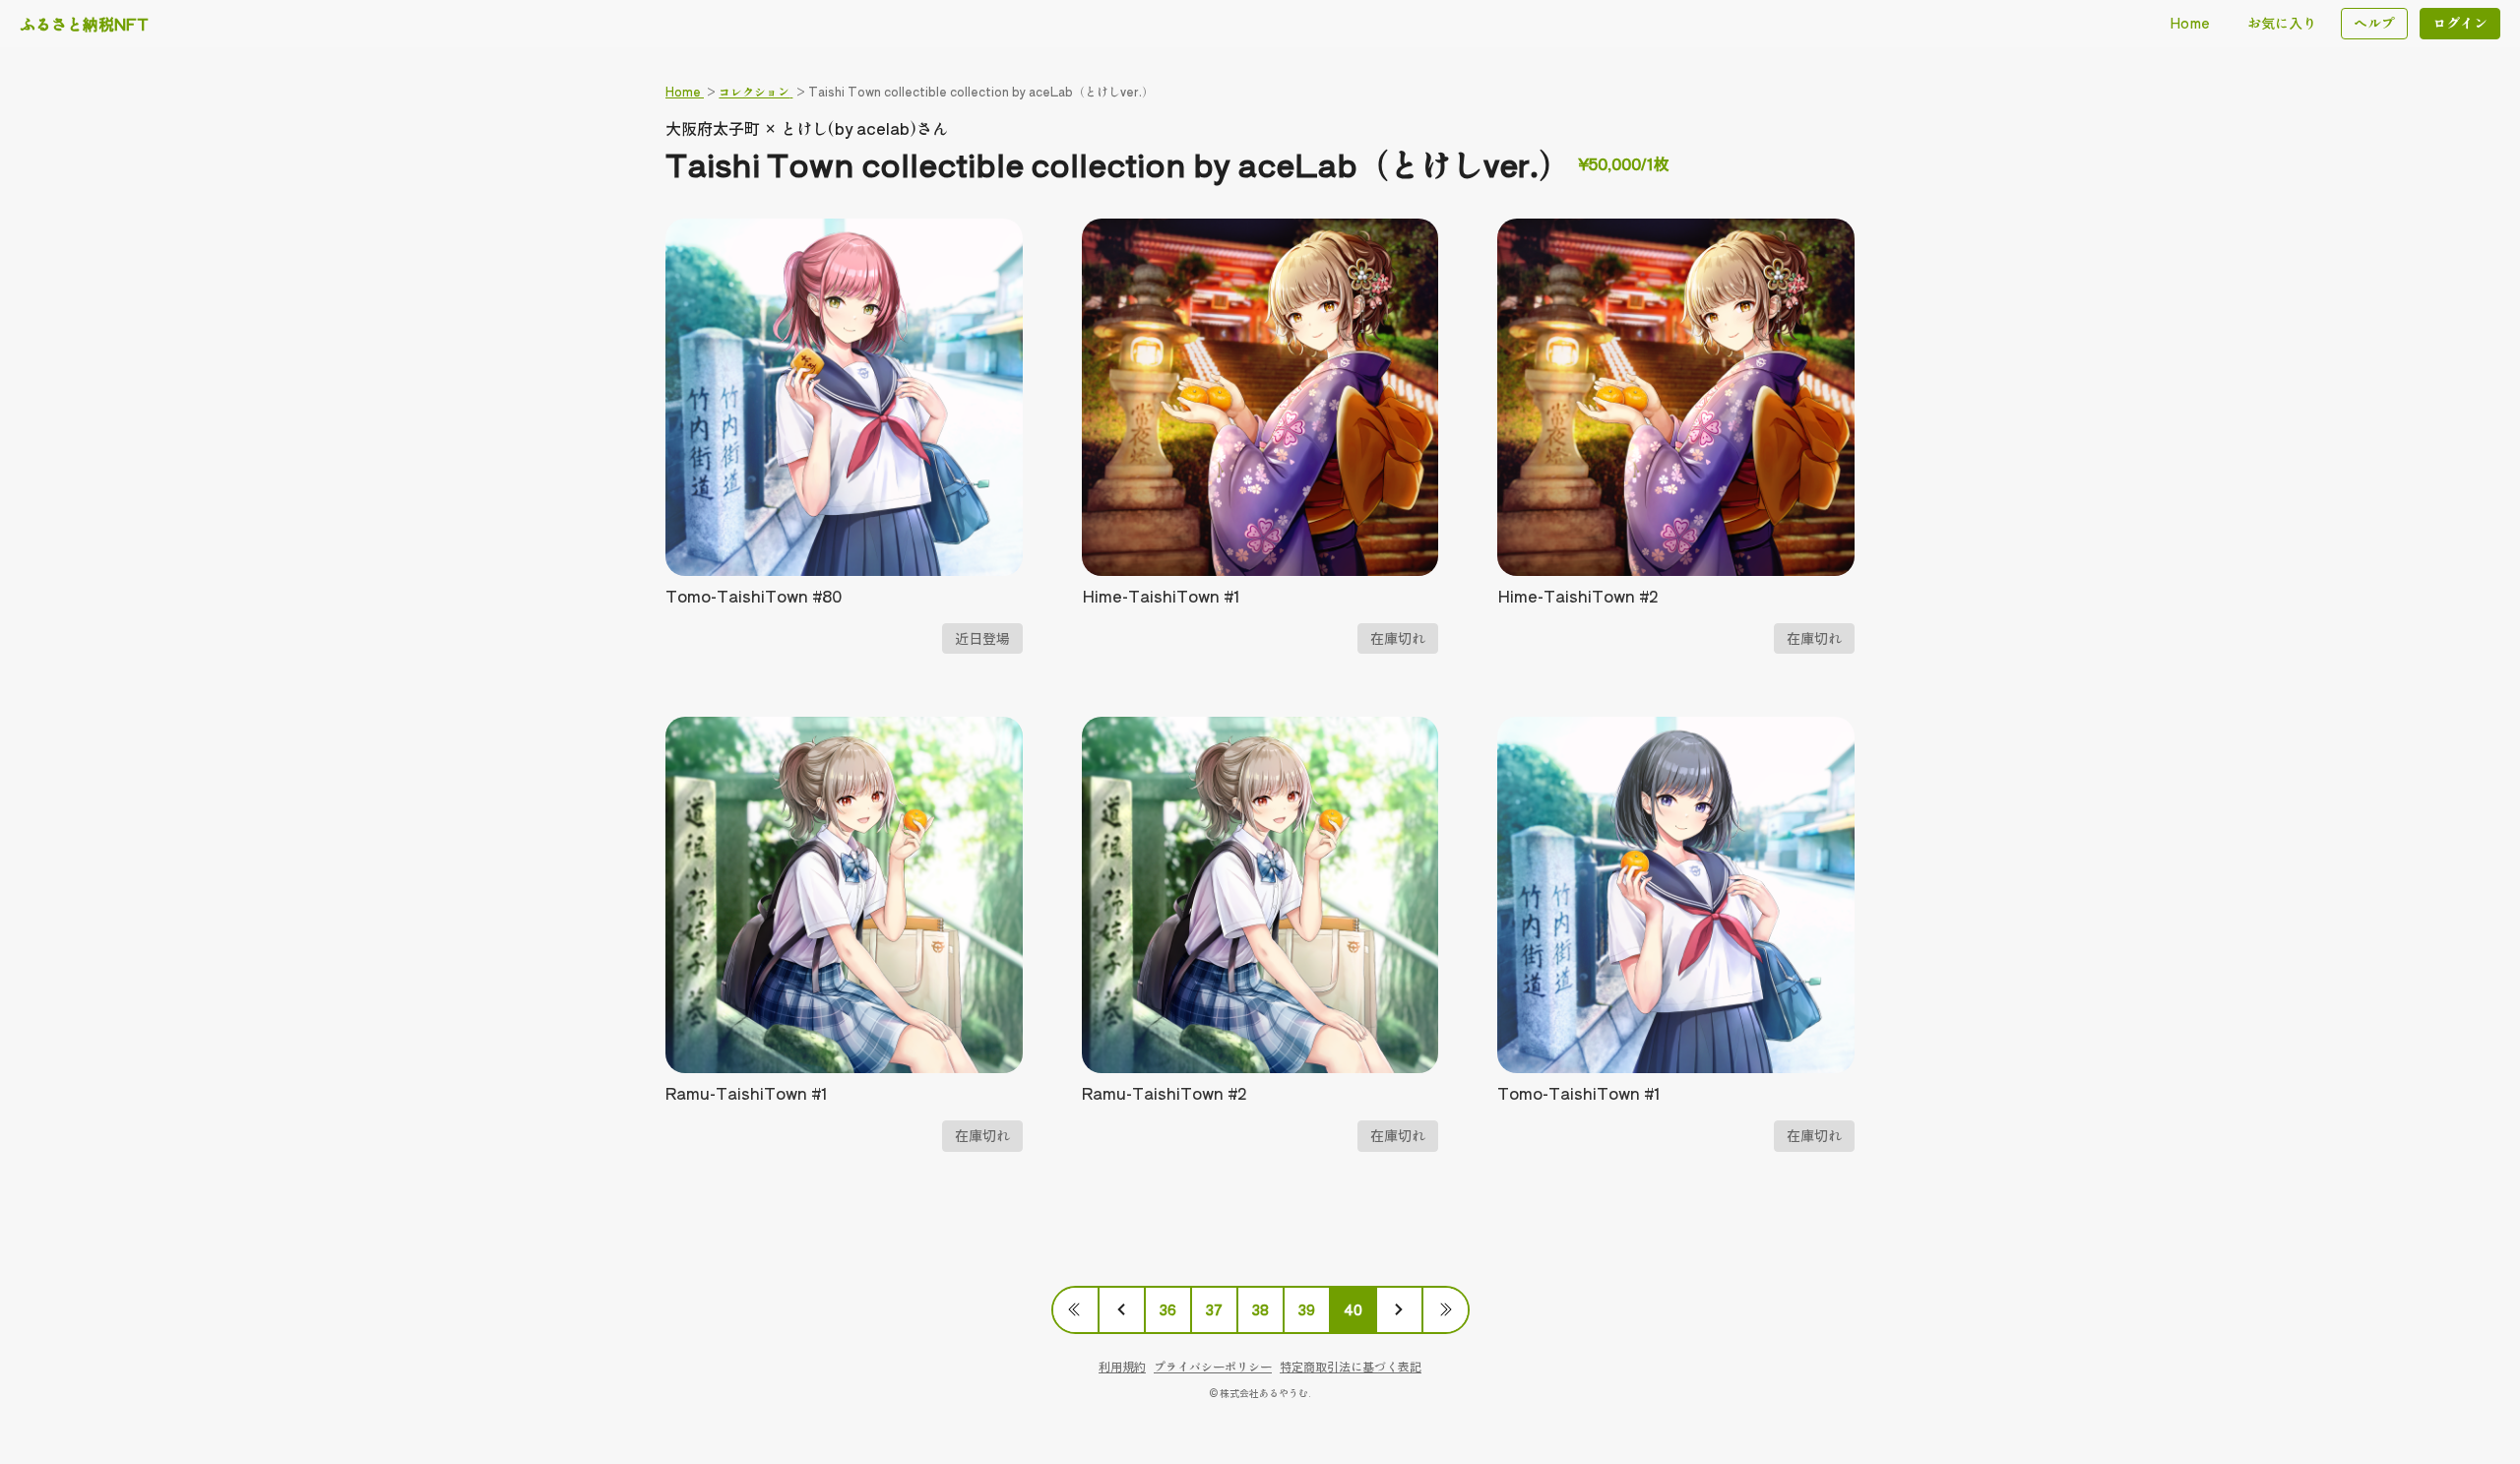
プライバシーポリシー (1213, 1366)
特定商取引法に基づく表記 (1351, 1366)
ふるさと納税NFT (84, 24)
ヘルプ (2374, 23)
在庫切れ (1398, 638)
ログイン (2460, 23)
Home (2190, 23)
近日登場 (982, 638)
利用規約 (1122, 1366)
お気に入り (2282, 23)
